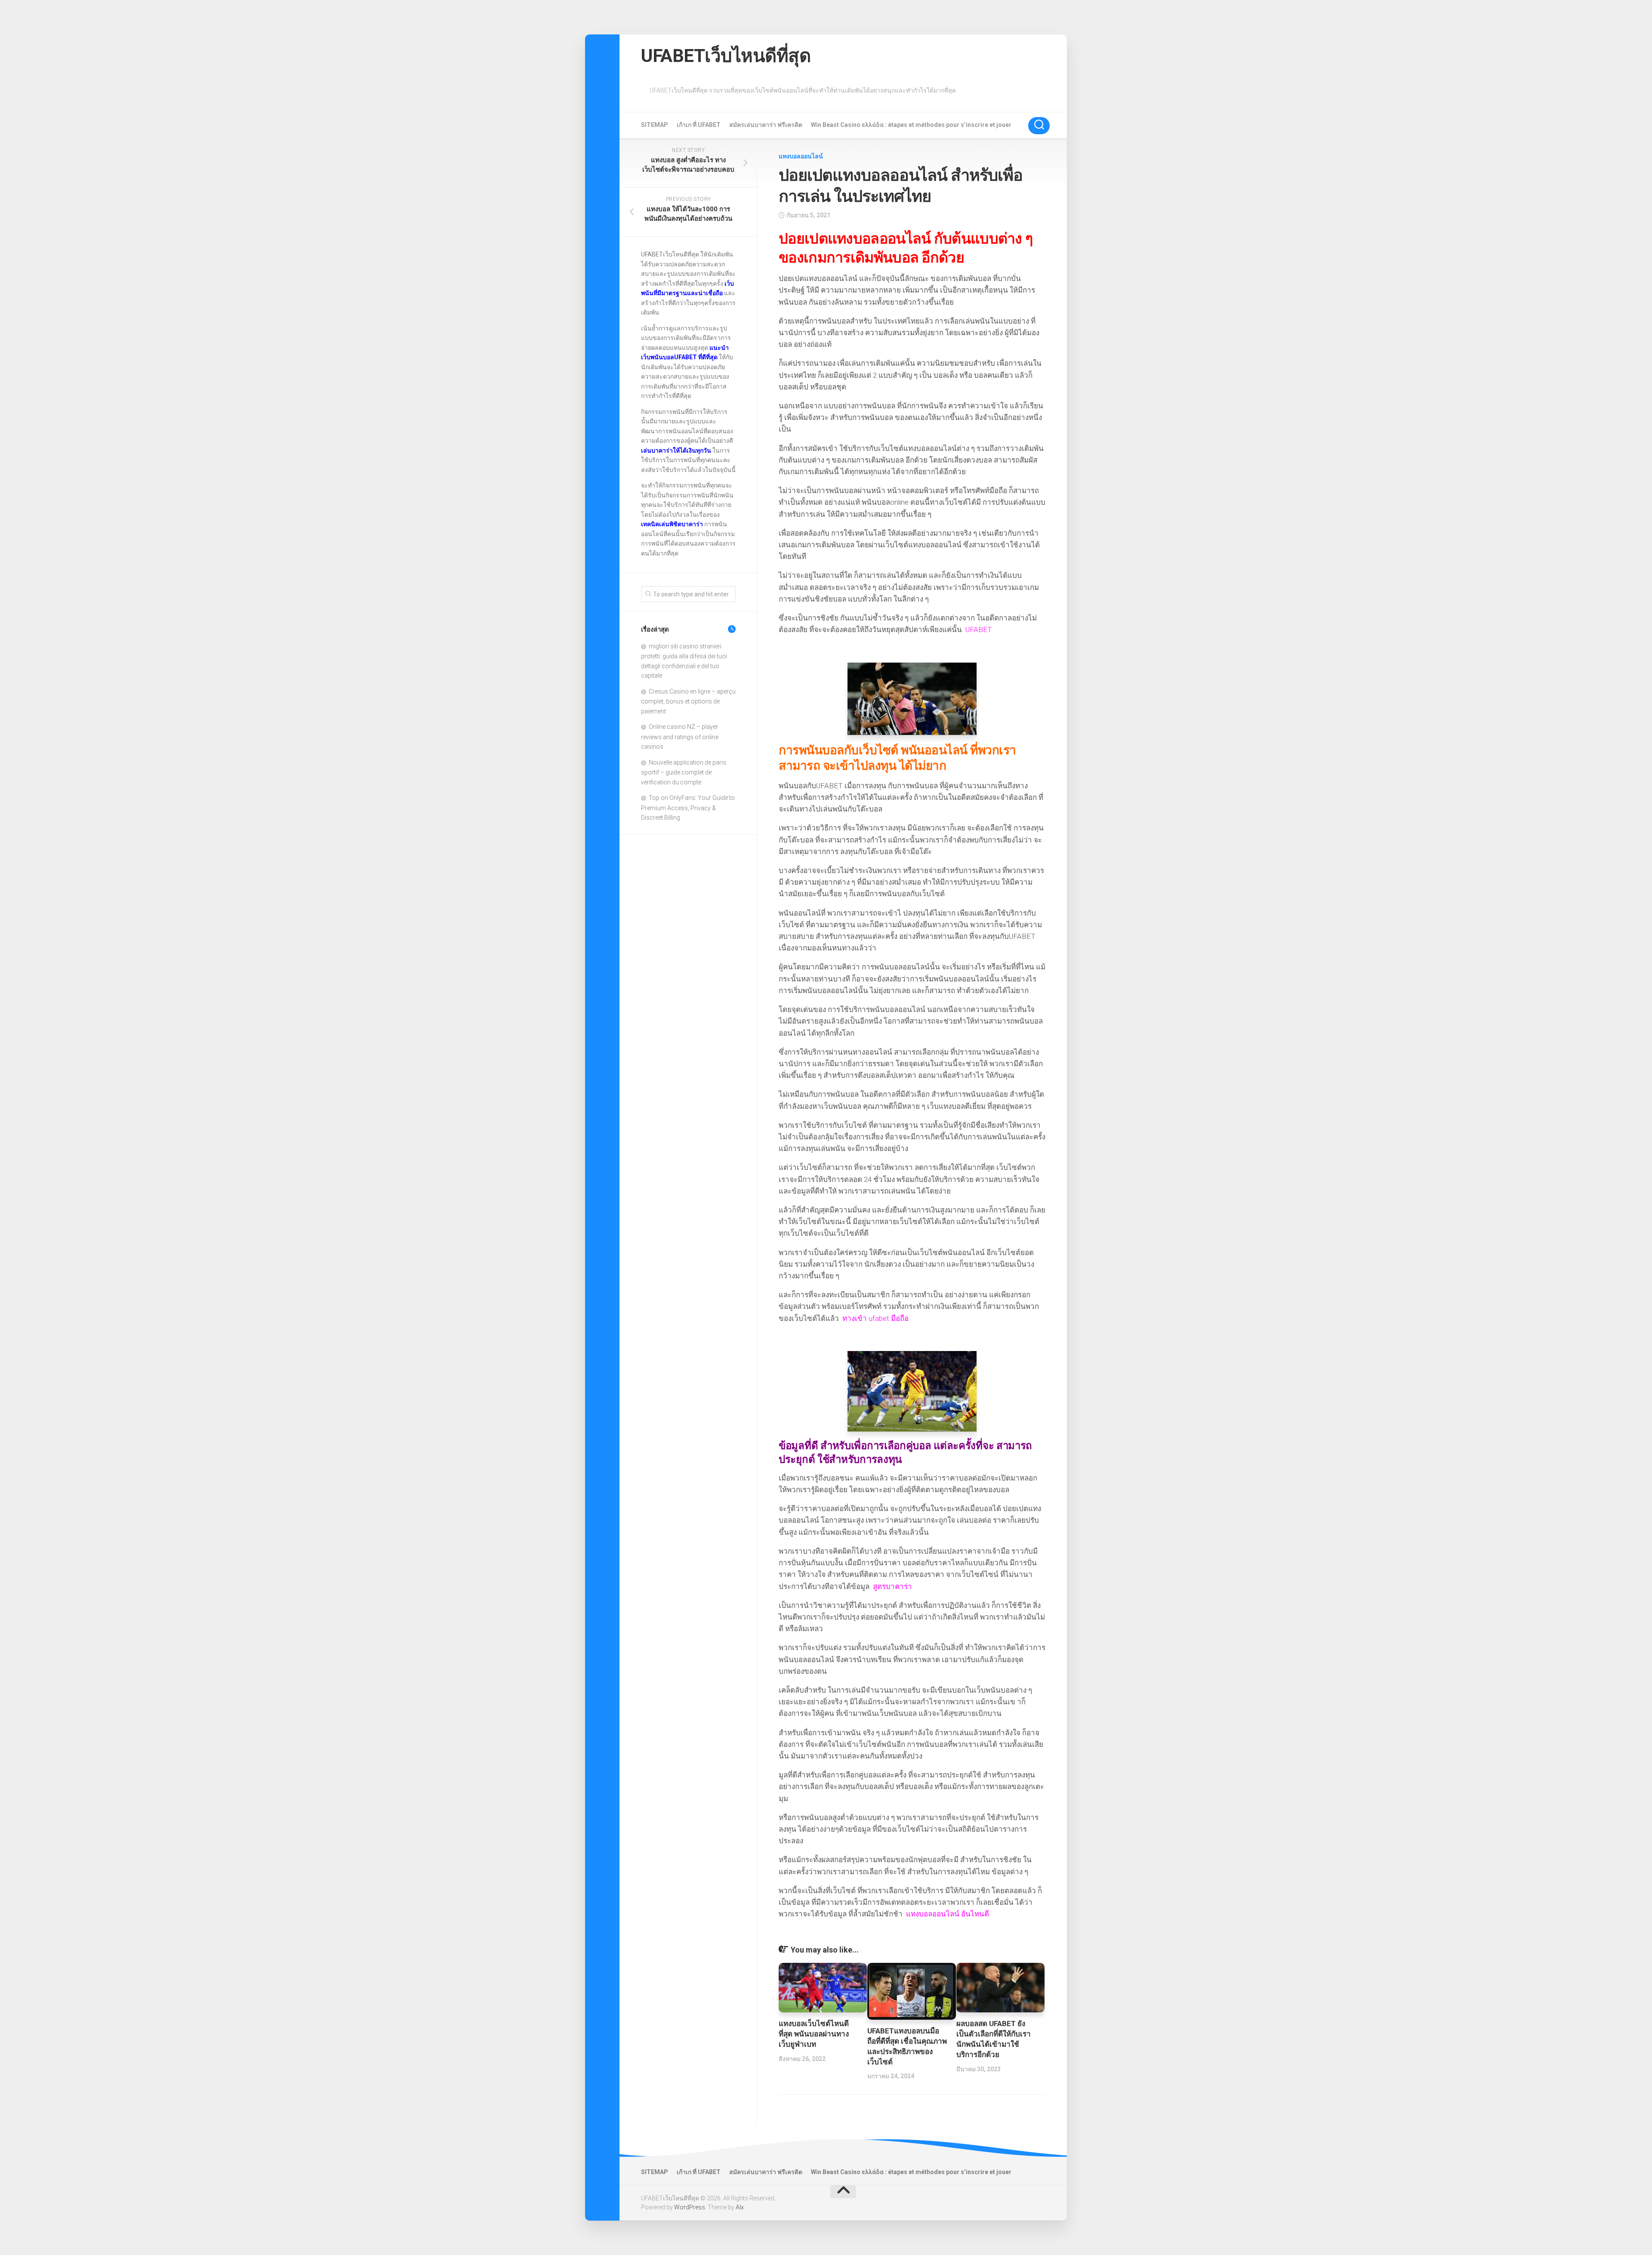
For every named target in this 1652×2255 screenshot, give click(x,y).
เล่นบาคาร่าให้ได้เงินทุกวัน (676, 450)
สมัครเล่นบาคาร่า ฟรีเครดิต (766, 125)
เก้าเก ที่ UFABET (699, 125)
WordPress (690, 2207)
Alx (740, 2207)
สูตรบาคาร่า (892, 1586)
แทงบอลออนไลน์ (801, 156)
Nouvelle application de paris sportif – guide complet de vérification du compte (684, 772)
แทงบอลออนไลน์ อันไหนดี (948, 1914)
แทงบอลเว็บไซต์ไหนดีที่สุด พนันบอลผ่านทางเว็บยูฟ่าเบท (814, 2034)
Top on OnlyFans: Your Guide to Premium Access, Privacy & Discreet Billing (688, 808)
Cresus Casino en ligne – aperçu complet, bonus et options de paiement (688, 701)
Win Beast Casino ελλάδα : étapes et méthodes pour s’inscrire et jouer (911, 125)
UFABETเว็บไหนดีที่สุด (726, 56)
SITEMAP (655, 125)
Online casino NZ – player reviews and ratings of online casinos (680, 737)
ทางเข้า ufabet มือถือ (875, 1318)
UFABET (979, 629)
